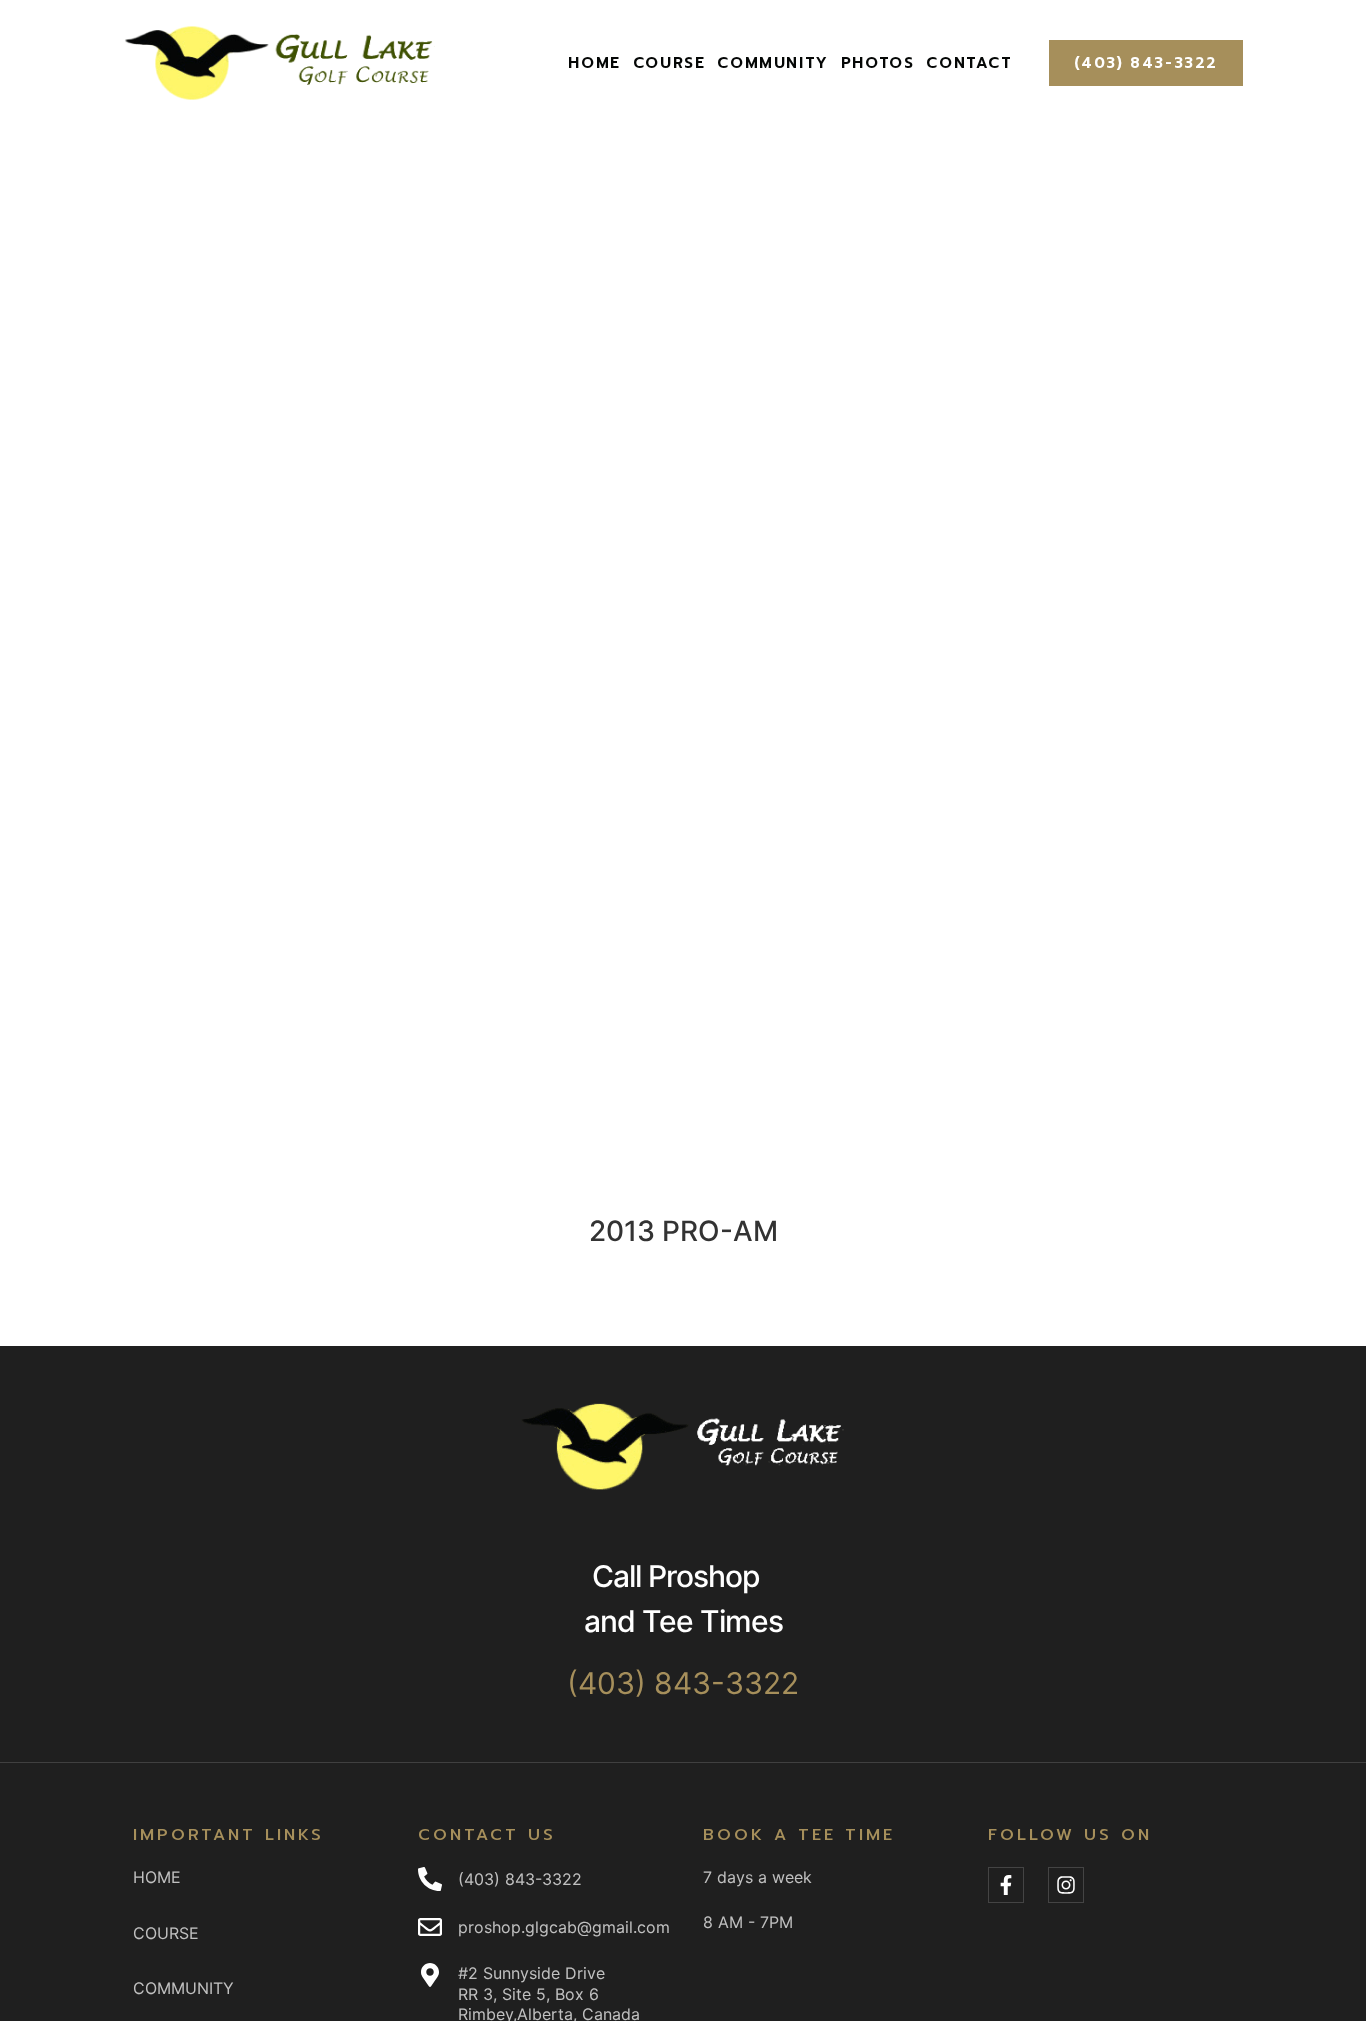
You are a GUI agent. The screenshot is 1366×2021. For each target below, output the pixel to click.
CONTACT (969, 63)
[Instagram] (1066, 1885)
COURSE (669, 63)
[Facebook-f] (1006, 1885)
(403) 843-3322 (1146, 63)
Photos (878, 63)
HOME (594, 63)
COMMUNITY (772, 63)
